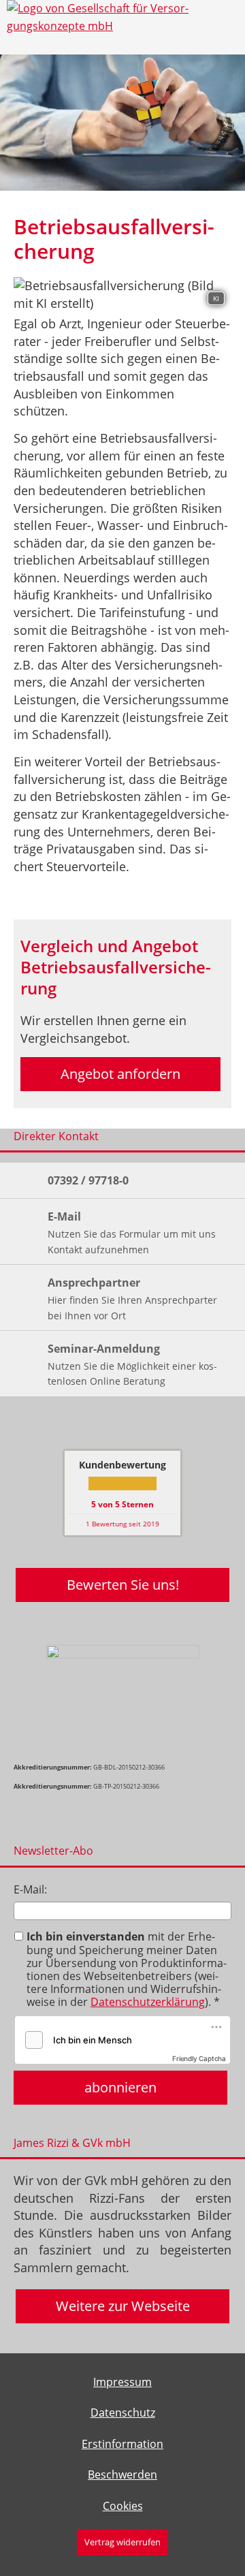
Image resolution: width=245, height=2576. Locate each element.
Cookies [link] (123, 2506)
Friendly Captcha (199, 2058)
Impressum (122, 2382)
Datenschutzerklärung (148, 2002)
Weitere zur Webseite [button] (123, 2306)
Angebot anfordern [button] (120, 1074)
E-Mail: (30, 1889)
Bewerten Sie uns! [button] (123, 1585)
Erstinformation (122, 2444)
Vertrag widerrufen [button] (122, 2542)
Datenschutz (123, 2413)
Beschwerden (122, 2475)
